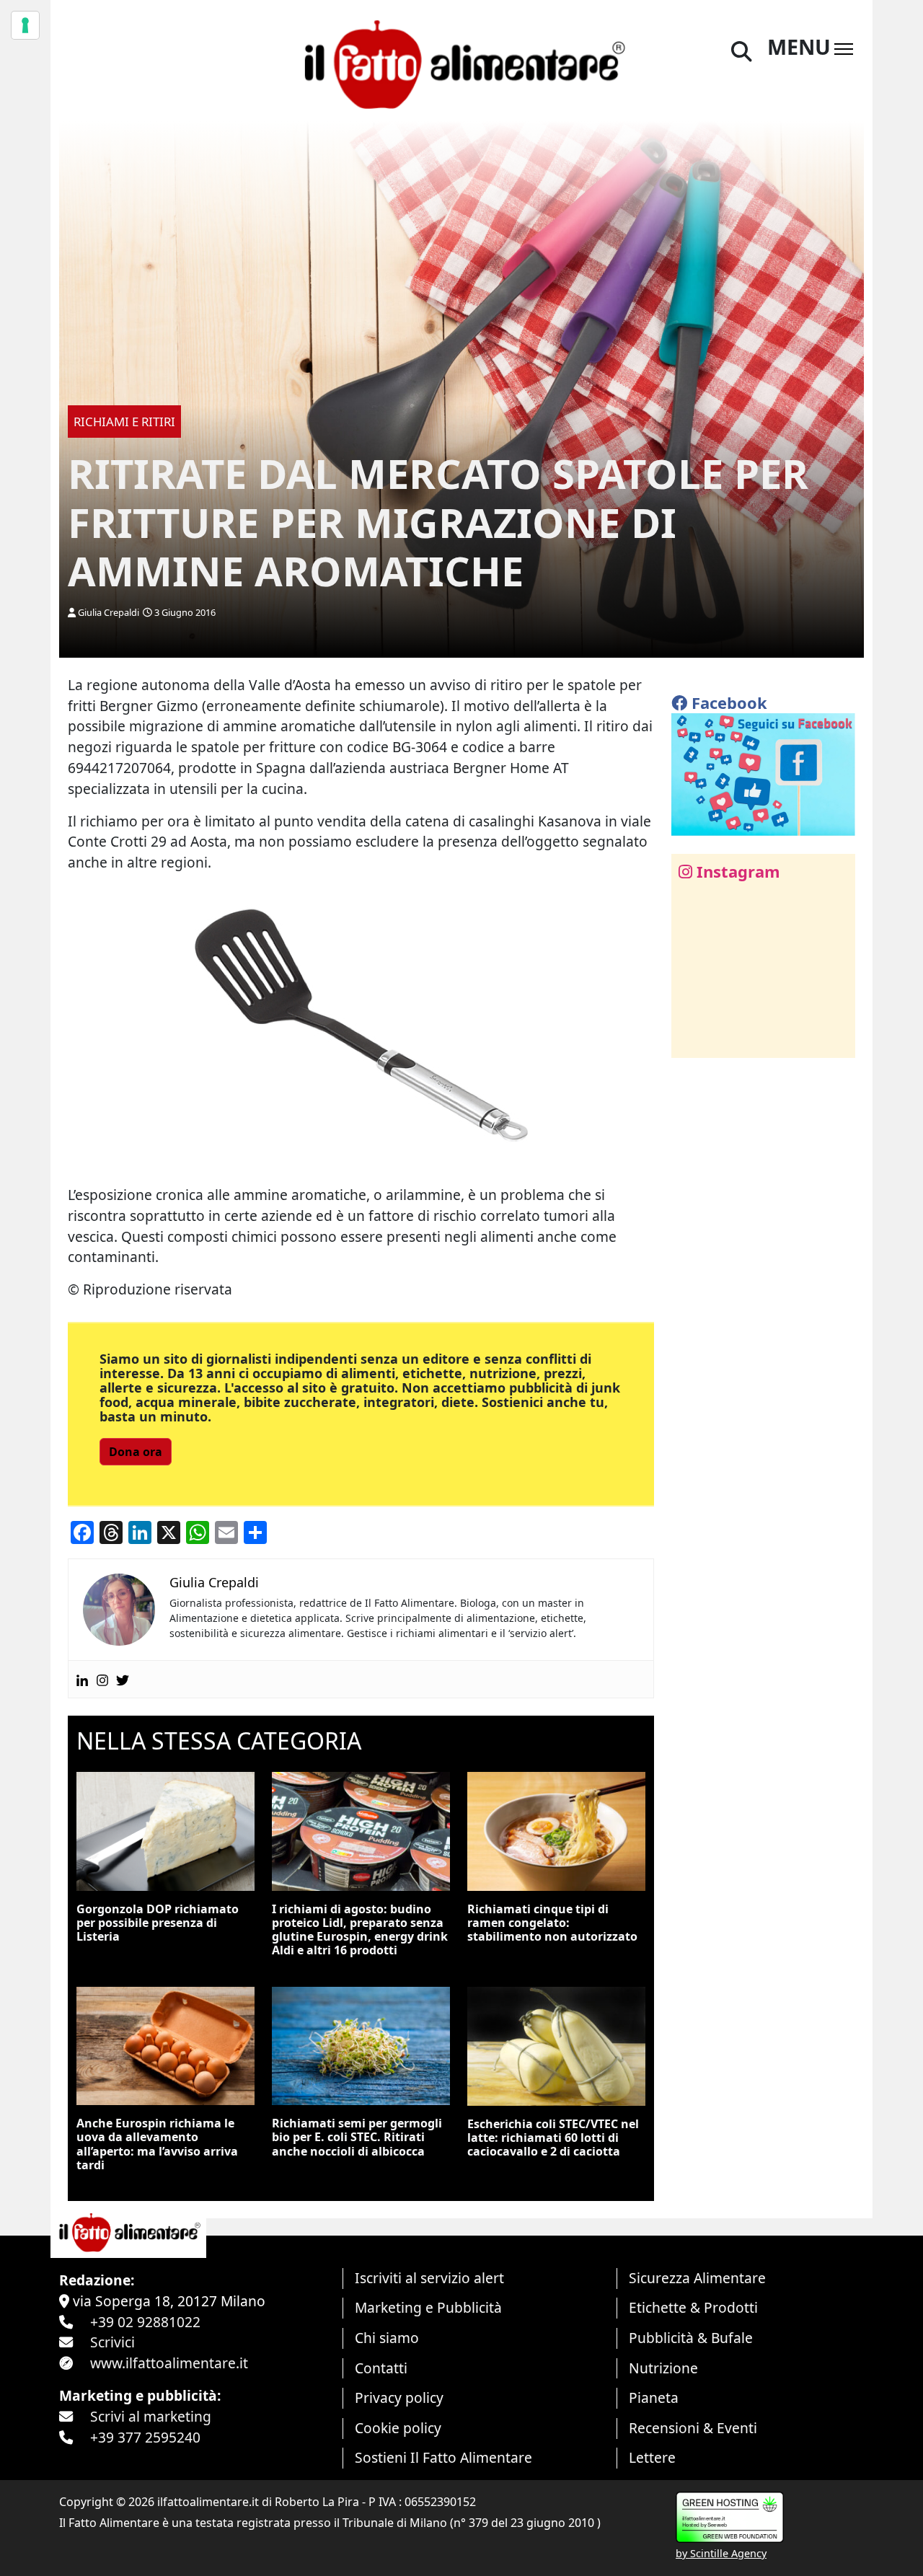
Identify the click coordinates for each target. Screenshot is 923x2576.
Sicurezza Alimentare (697, 2278)
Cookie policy (398, 2428)
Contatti (381, 2368)
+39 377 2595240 (145, 2437)
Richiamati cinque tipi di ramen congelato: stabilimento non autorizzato (552, 1923)
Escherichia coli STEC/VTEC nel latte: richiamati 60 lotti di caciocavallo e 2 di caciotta (553, 2138)
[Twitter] (123, 1679)
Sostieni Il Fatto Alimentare (443, 2457)
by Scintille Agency (721, 2553)
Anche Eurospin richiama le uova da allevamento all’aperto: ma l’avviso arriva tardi (157, 2144)
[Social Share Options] (693, 1039)
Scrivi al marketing (151, 2416)
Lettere (652, 2457)
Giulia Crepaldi (109, 612)
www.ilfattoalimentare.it (169, 2363)
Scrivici (112, 2342)
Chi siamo (387, 2338)
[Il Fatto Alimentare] (461, 62)
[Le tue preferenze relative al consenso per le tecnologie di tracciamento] (25, 25)
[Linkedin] (82, 1679)
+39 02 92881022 (145, 2322)
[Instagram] (102, 1679)
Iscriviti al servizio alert (429, 2278)
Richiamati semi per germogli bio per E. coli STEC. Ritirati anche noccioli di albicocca (357, 2137)
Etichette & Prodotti (693, 2307)
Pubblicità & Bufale (691, 2338)
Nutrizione (663, 2368)
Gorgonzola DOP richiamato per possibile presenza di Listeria (158, 1923)
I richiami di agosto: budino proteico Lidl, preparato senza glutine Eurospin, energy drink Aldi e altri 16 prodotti (360, 1930)
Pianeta (654, 2398)
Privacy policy (399, 2398)
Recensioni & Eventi (693, 2428)
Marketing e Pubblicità (428, 2307)
